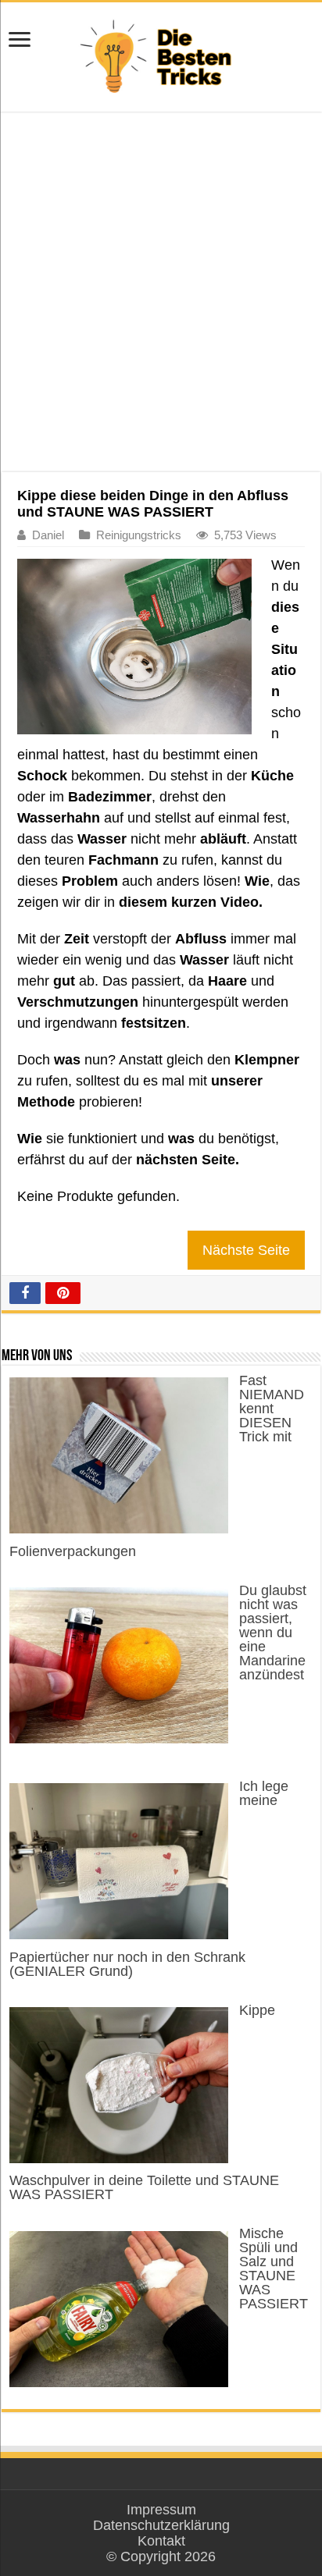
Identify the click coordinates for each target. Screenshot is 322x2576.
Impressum (161, 2510)
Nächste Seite (246, 1250)
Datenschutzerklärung (161, 2525)
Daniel (48, 535)
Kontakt (161, 2541)
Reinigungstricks (139, 535)
